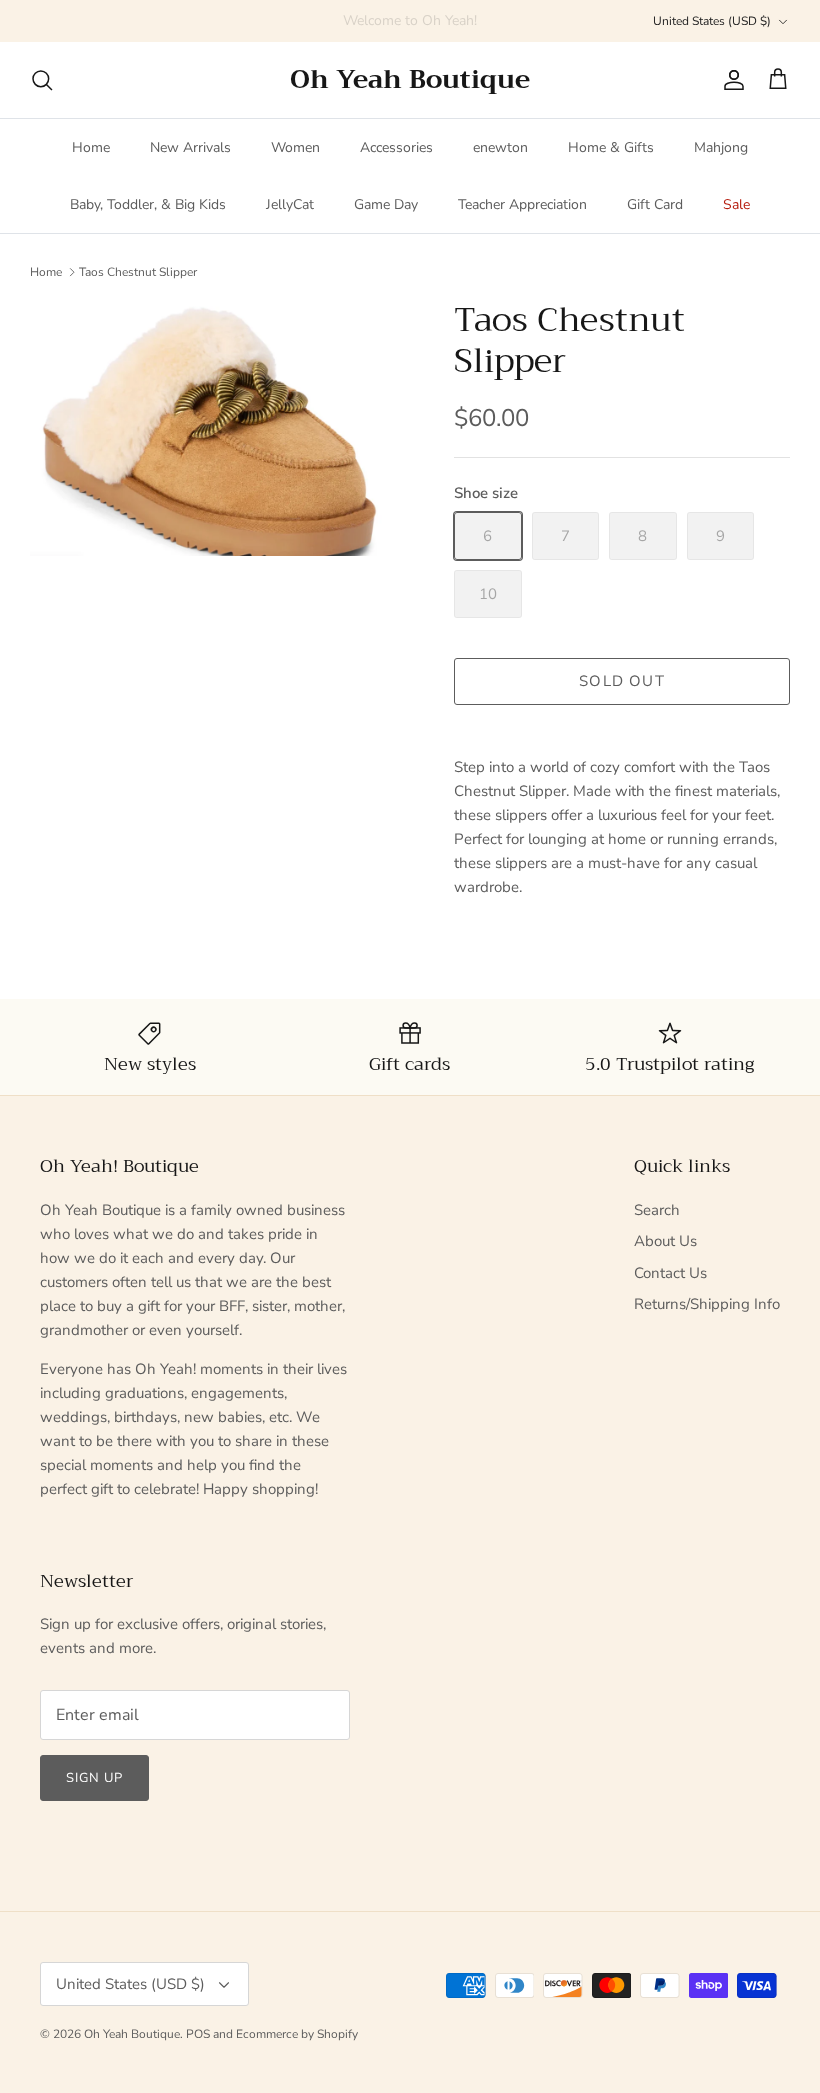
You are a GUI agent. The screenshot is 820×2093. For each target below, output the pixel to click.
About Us (665, 1241)
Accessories (396, 147)
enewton (500, 147)
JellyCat (290, 204)
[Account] (730, 80)
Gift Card (655, 204)
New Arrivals (190, 147)
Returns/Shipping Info (707, 1304)
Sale (736, 204)
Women (295, 147)
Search (657, 1210)
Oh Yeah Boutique (132, 2034)
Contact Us (670, 1273)
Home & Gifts (611, 147)
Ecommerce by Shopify (297, 2034)
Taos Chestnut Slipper (138, 271)
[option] (220, 428)
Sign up (94, 1778)
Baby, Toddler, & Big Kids (148, 204)
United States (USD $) (712, 21)
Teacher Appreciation (522, 204)
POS (198, 2034)
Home (91, 147)
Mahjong (721, 147)
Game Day (386, 204)
